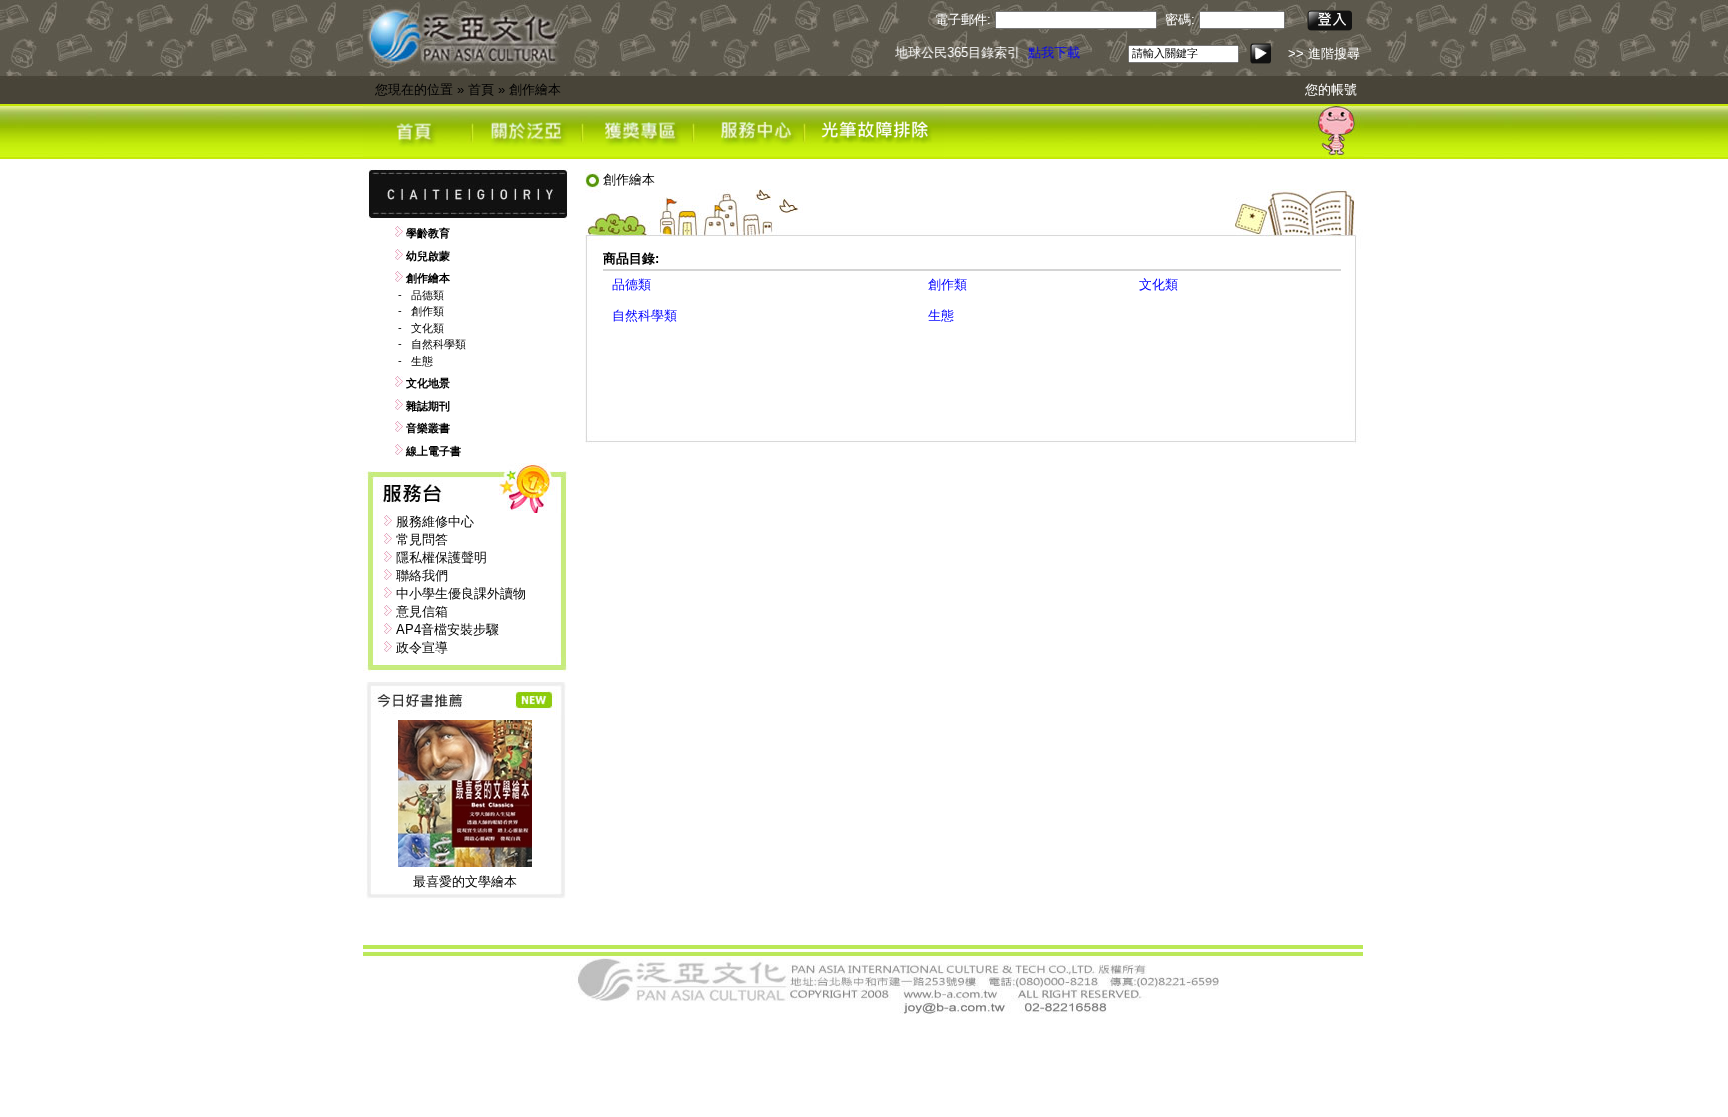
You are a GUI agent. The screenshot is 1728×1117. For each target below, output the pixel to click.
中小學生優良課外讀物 (461, 593)
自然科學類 (438, 344)
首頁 (481, 89)
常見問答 (422, 539)
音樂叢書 (428, 428)
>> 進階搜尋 (1324, 53)
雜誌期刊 (428, 406)
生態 (422, 361)
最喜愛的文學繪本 (465, 881)
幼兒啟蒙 (428, 256)
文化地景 (428, 383)
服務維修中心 (435, 521)
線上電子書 (433, 451)
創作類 (427, 311)
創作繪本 (535, 89)
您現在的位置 (414, 89)
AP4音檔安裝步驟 (447, 629)
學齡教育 (428, 233)
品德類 (427, 295)
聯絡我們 (422, 575)
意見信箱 (422, 611)
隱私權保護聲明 (441, 557)
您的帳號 (1331, 89)
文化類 (427, 328)
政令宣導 (422, 647)
